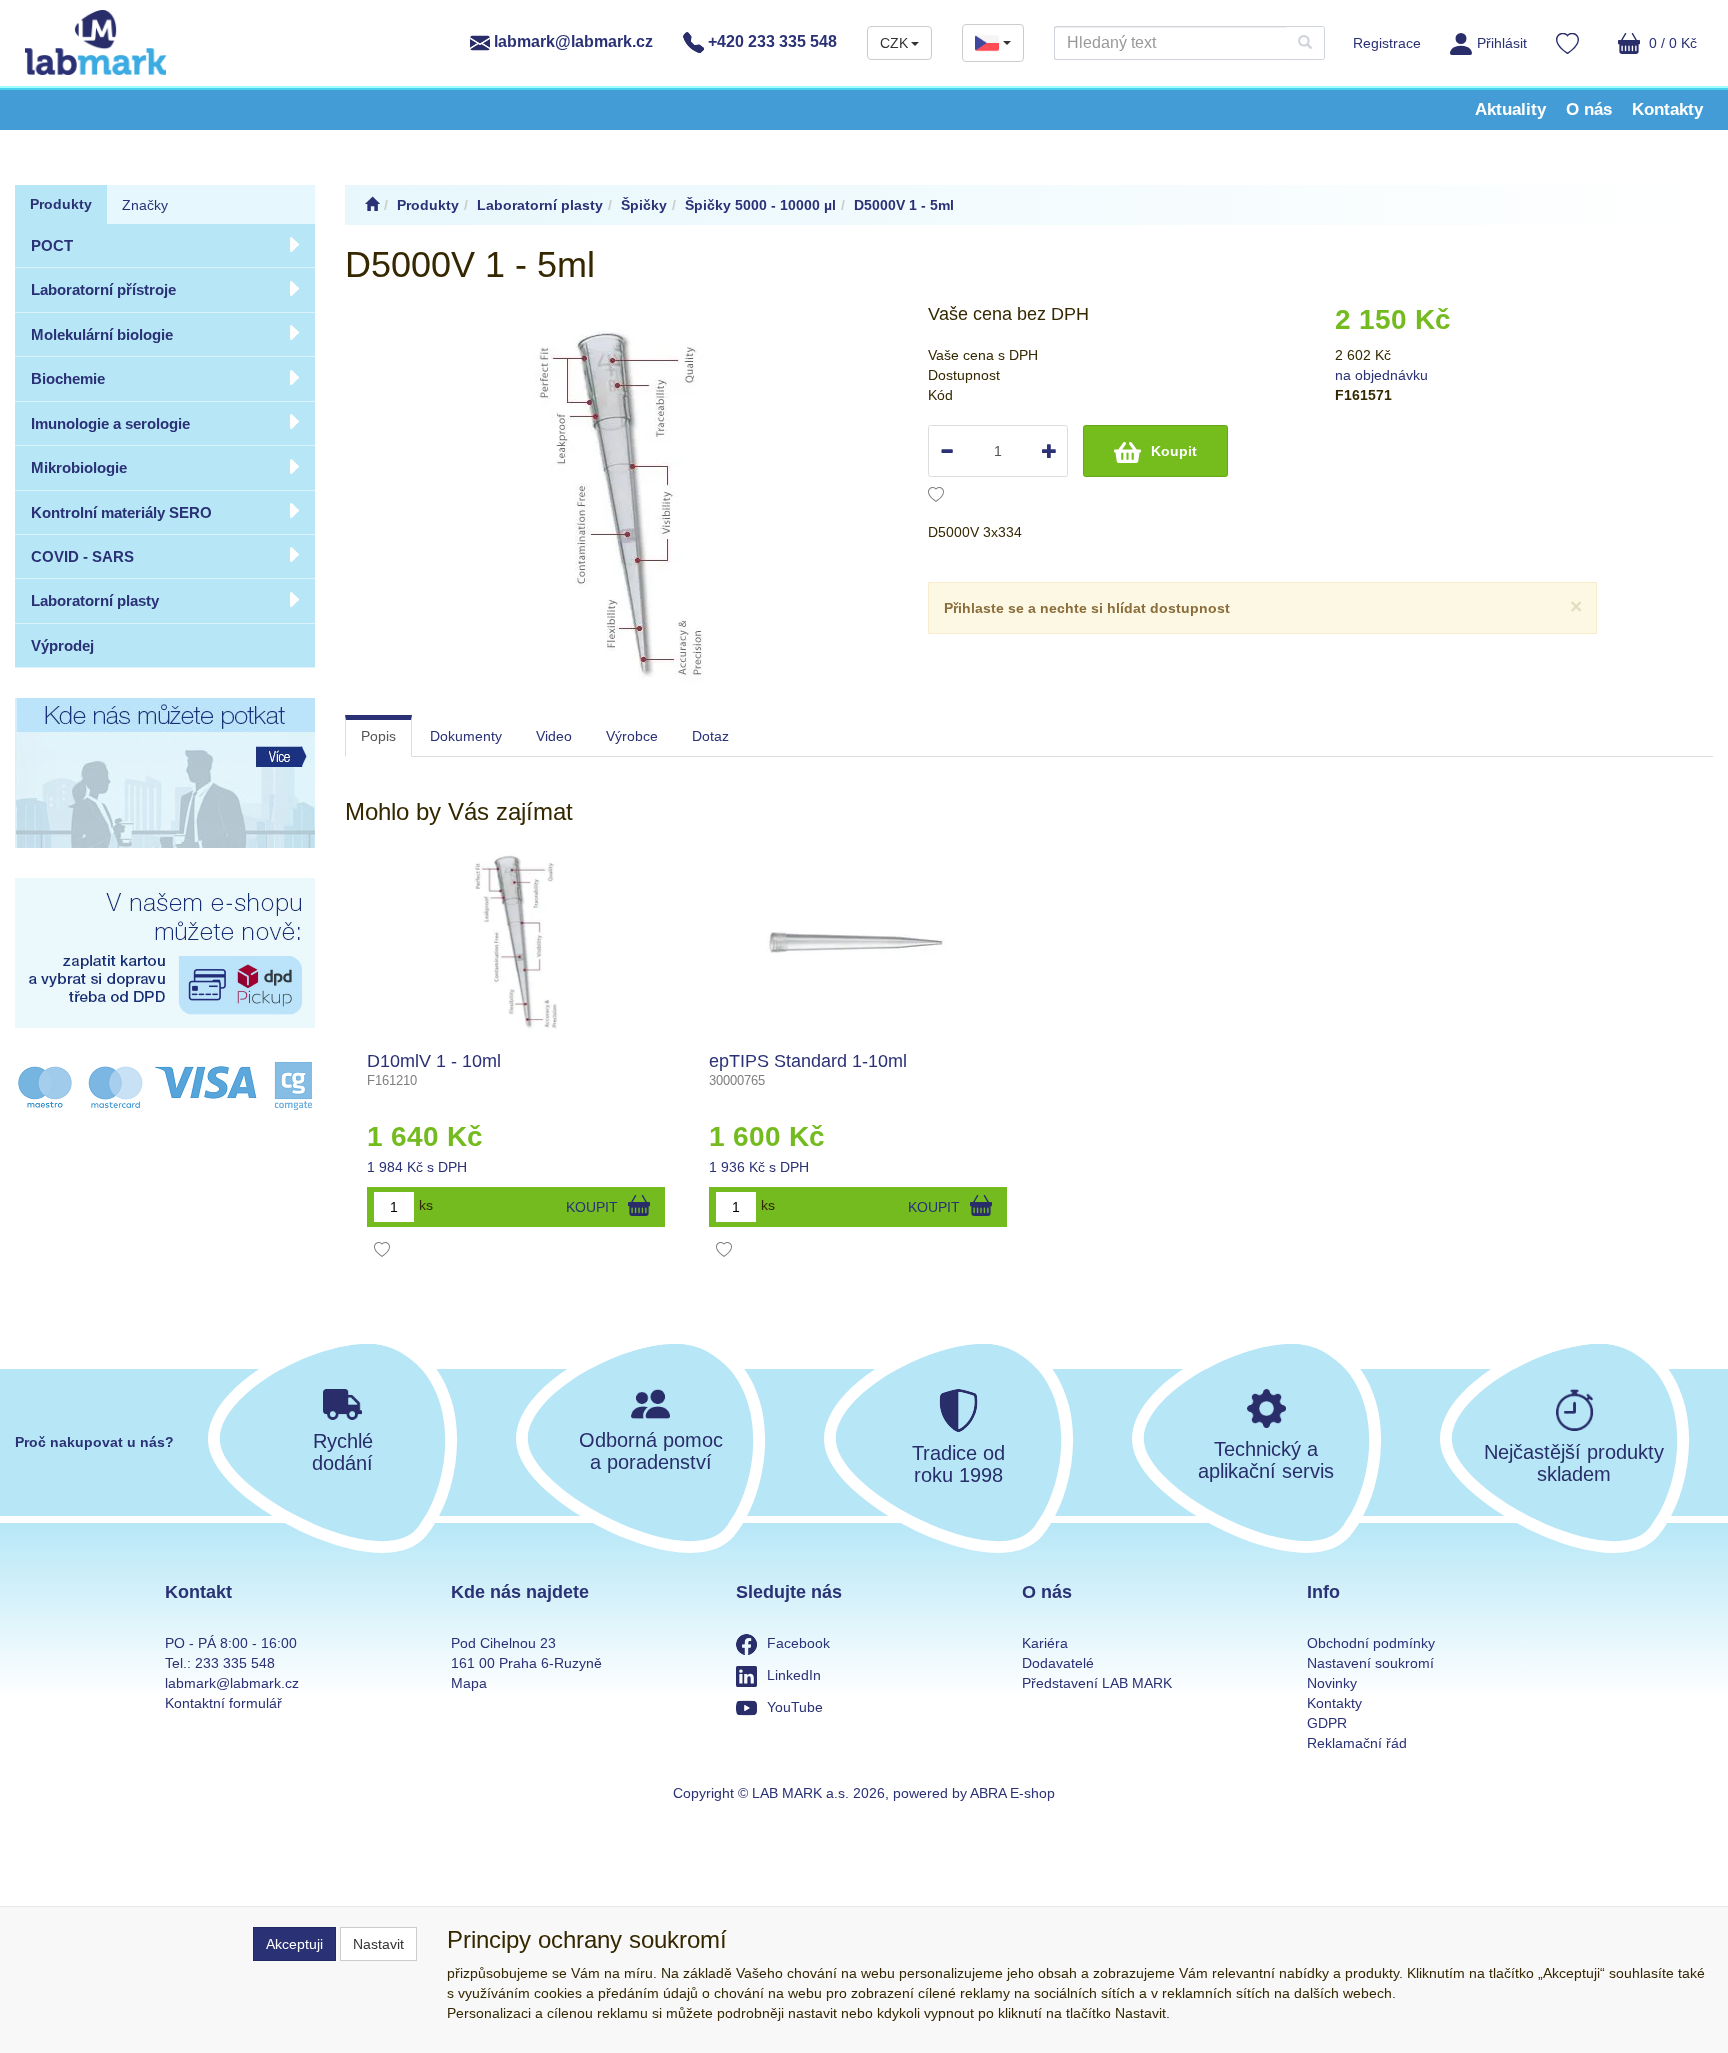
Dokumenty (466, 736)
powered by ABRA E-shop (974, 1793)
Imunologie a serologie (110, 423)
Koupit (1174, 451)
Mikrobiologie (79, 467)
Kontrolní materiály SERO (121, 512)
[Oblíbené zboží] (1567, 46)
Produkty (61, 204)
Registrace (1387, 43)
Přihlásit (1502, 43)
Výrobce (632, 736)
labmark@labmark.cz (571, 41)
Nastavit (378, 1944)
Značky (145, 205)
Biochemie (68, 378)
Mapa (469, 1683)
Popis (378, 736)
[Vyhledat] (1305, 43)
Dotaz (710, 736)
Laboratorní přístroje (103, 289)
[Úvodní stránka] (372, 205)
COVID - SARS (82, 556)
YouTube (795, 1707)
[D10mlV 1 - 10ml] (516, 942)
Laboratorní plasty (95, 600)
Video (554, 736)
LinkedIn (794, 1675)
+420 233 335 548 (770, 41)
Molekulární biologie (102, 334)
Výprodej (62, 645)
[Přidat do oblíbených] (936, 497)
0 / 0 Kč (1671, 43)
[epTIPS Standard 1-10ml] (858, 942)
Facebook (798, 1643)
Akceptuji (294, 1944)
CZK (894, 43)
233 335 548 (235, 1663)
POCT (52, 245)
